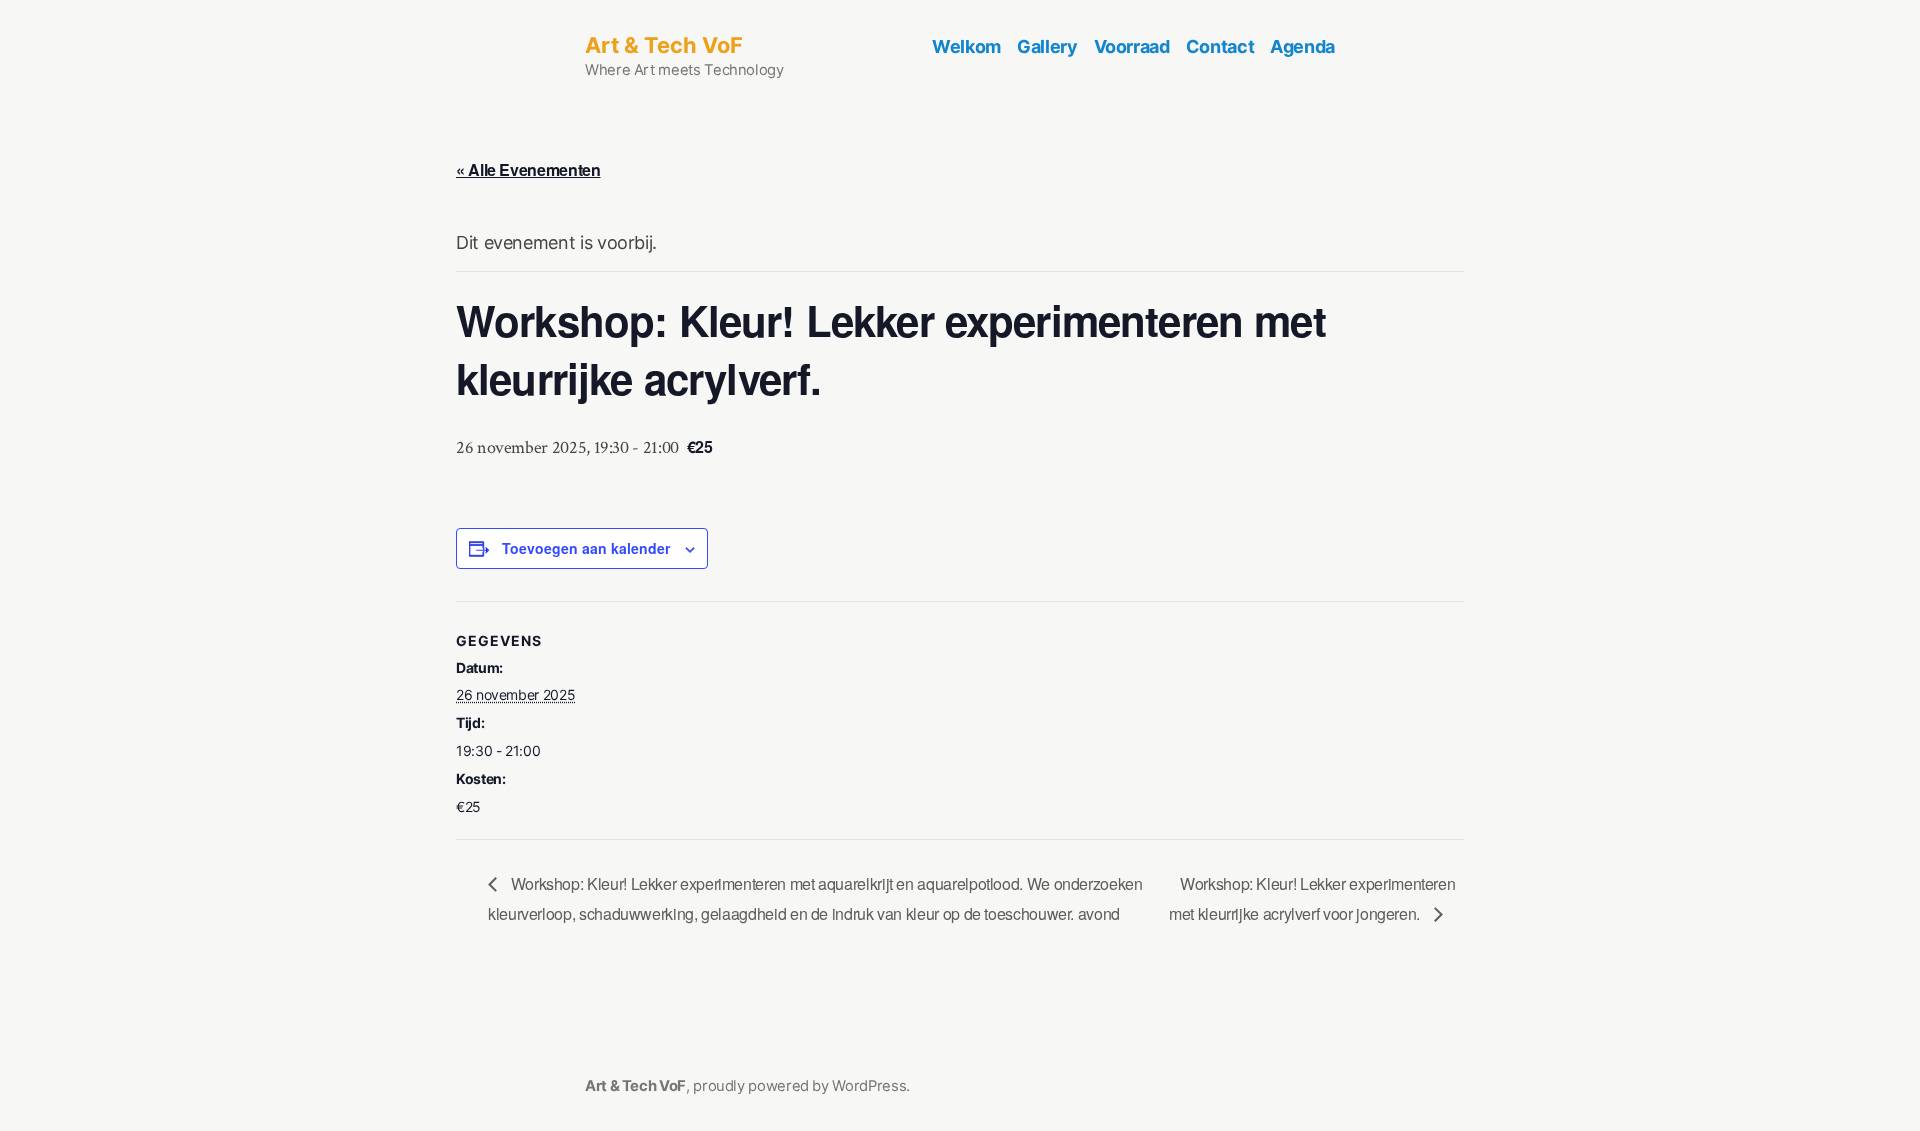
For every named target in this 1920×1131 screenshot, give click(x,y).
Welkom (966, 46)
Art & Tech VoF (664, 45)
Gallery (1047, 46)
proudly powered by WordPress (799, 1086)
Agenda (1302, 46)
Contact (1220, 46)
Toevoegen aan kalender (586, 548)
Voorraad (1132, 46)
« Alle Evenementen (528, 169)
